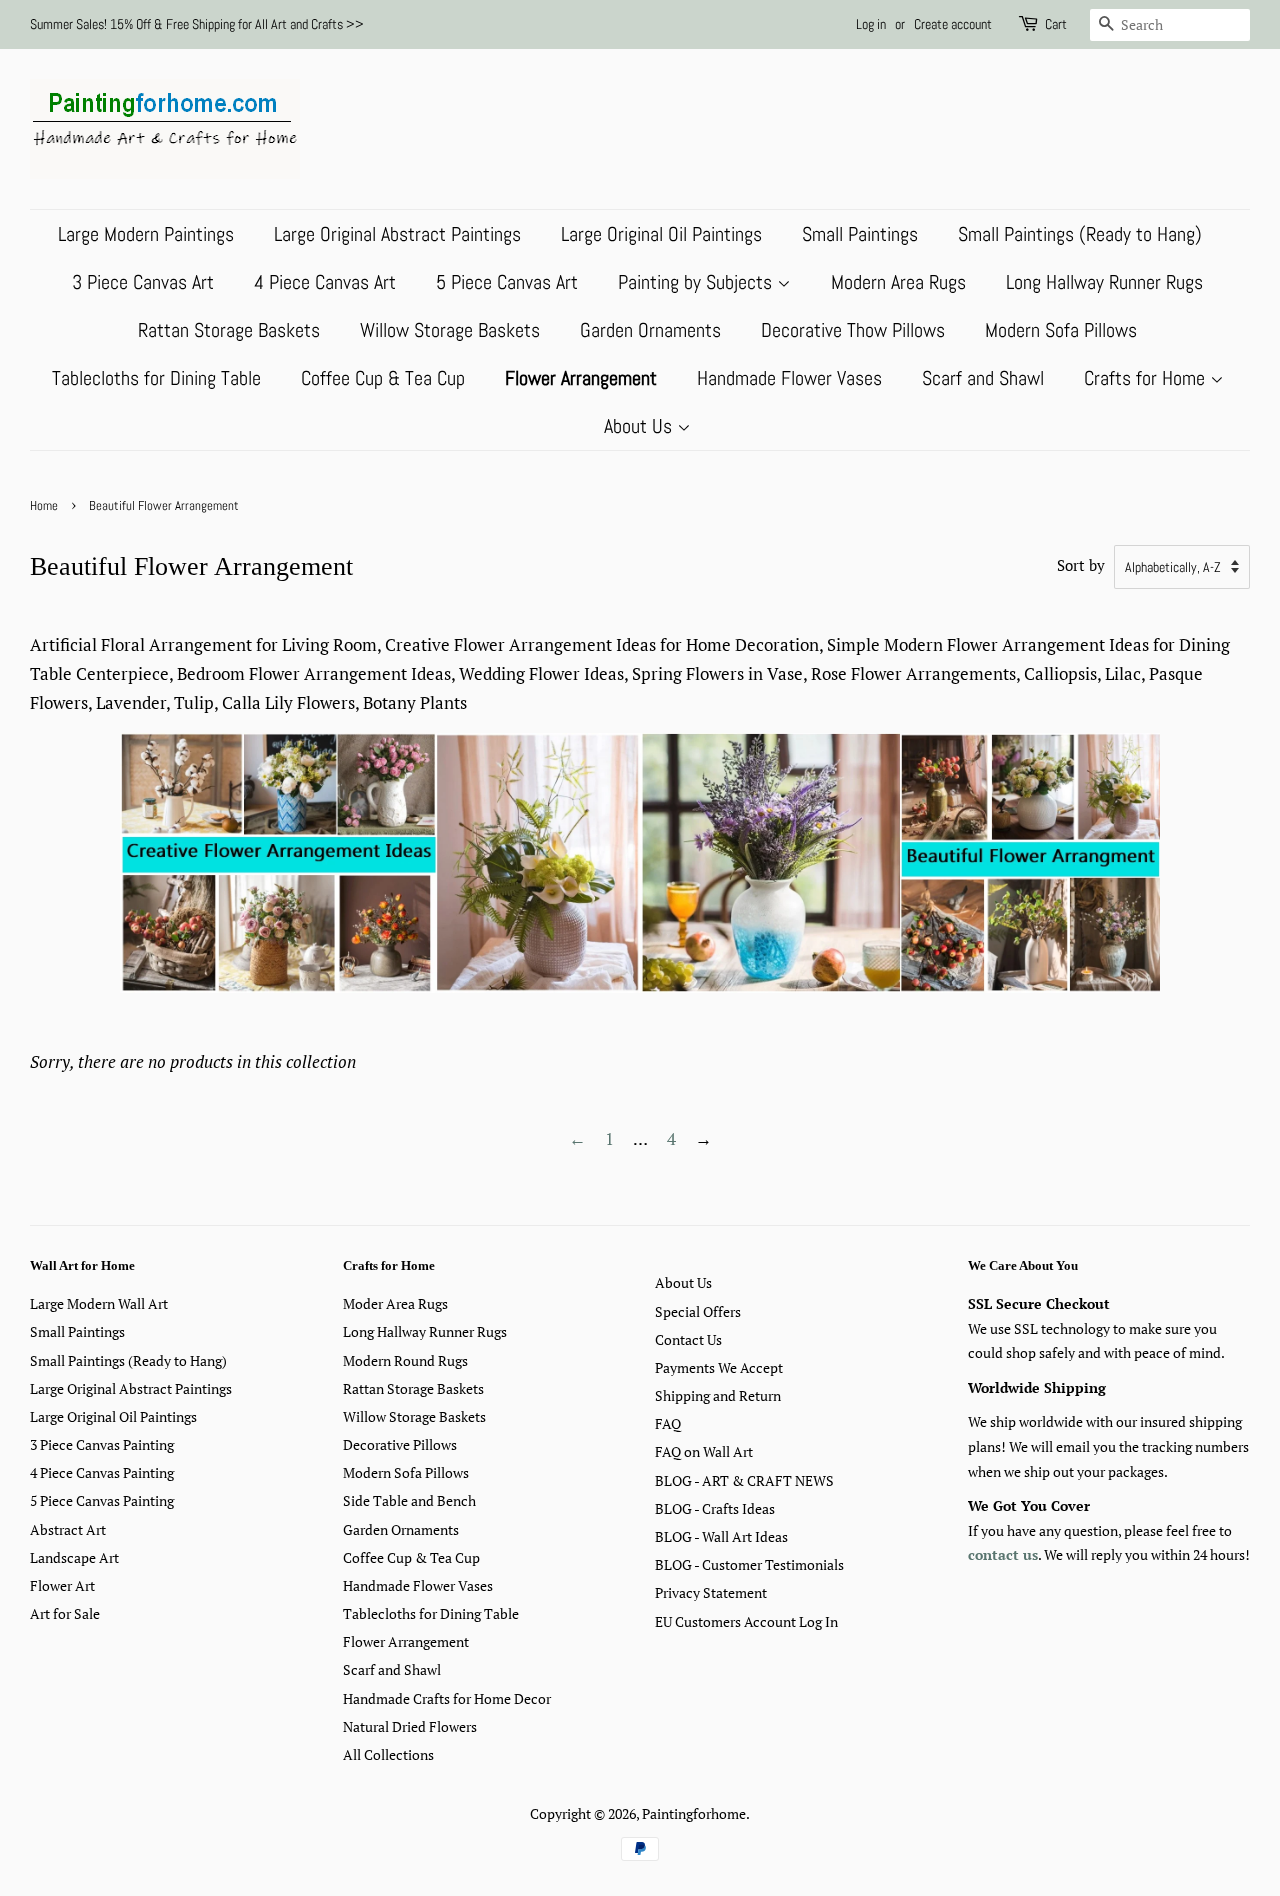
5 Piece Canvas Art (507, 282)
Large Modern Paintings (146, 234)
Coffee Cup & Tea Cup (383, 378)
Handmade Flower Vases (789, 378)
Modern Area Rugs (898, 282)
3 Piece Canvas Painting (102, 1444)
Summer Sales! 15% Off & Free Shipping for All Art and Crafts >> (197, 24)
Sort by (1081, 565)
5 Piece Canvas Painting (102, 1500)
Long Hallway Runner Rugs (1104, 282)
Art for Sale (65, 1613)
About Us (640, 426)
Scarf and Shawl (983, 378)
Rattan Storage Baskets (229, 330)
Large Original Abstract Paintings (397, 234)
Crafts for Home (1147, 378)
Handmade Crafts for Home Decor (447, 1698)
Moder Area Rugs (395, 1303)
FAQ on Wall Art (704, 1451)
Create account (953, 24)
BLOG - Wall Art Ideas (721, 1536)
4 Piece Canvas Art (325, 282)
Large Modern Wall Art (99, 1303)
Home (44, 506)
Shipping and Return (718, 1395)
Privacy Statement (711, 1592)
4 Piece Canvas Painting (102, 1472)
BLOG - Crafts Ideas (715, 1508)
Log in (871, 24)
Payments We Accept (719, 1367)
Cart (1056, 24)
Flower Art (62, 1585)
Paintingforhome (694, 1813)
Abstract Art (68, 1529)
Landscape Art (74, 1557)
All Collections (388, 1754)
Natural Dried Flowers (410, 1726)
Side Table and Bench (409, 1500)
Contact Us (688, 1339)
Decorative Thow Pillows (853, 330)
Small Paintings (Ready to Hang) (1080, 234)
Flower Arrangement (581, 378)
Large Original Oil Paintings (661, 234)
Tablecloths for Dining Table (156, 378)
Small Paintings (860, 234)
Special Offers (698, 1311)
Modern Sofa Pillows (1061, 330)
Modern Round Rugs (405, 1360)
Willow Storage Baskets (450, 330)
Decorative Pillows (400, 1444)
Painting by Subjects (697, 282)
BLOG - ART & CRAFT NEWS (744, 1480)
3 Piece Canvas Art (143, 282)
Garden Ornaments (650, 330)
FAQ (668, 1423)
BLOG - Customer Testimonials (749, 1564)
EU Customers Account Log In (746, 1621)
